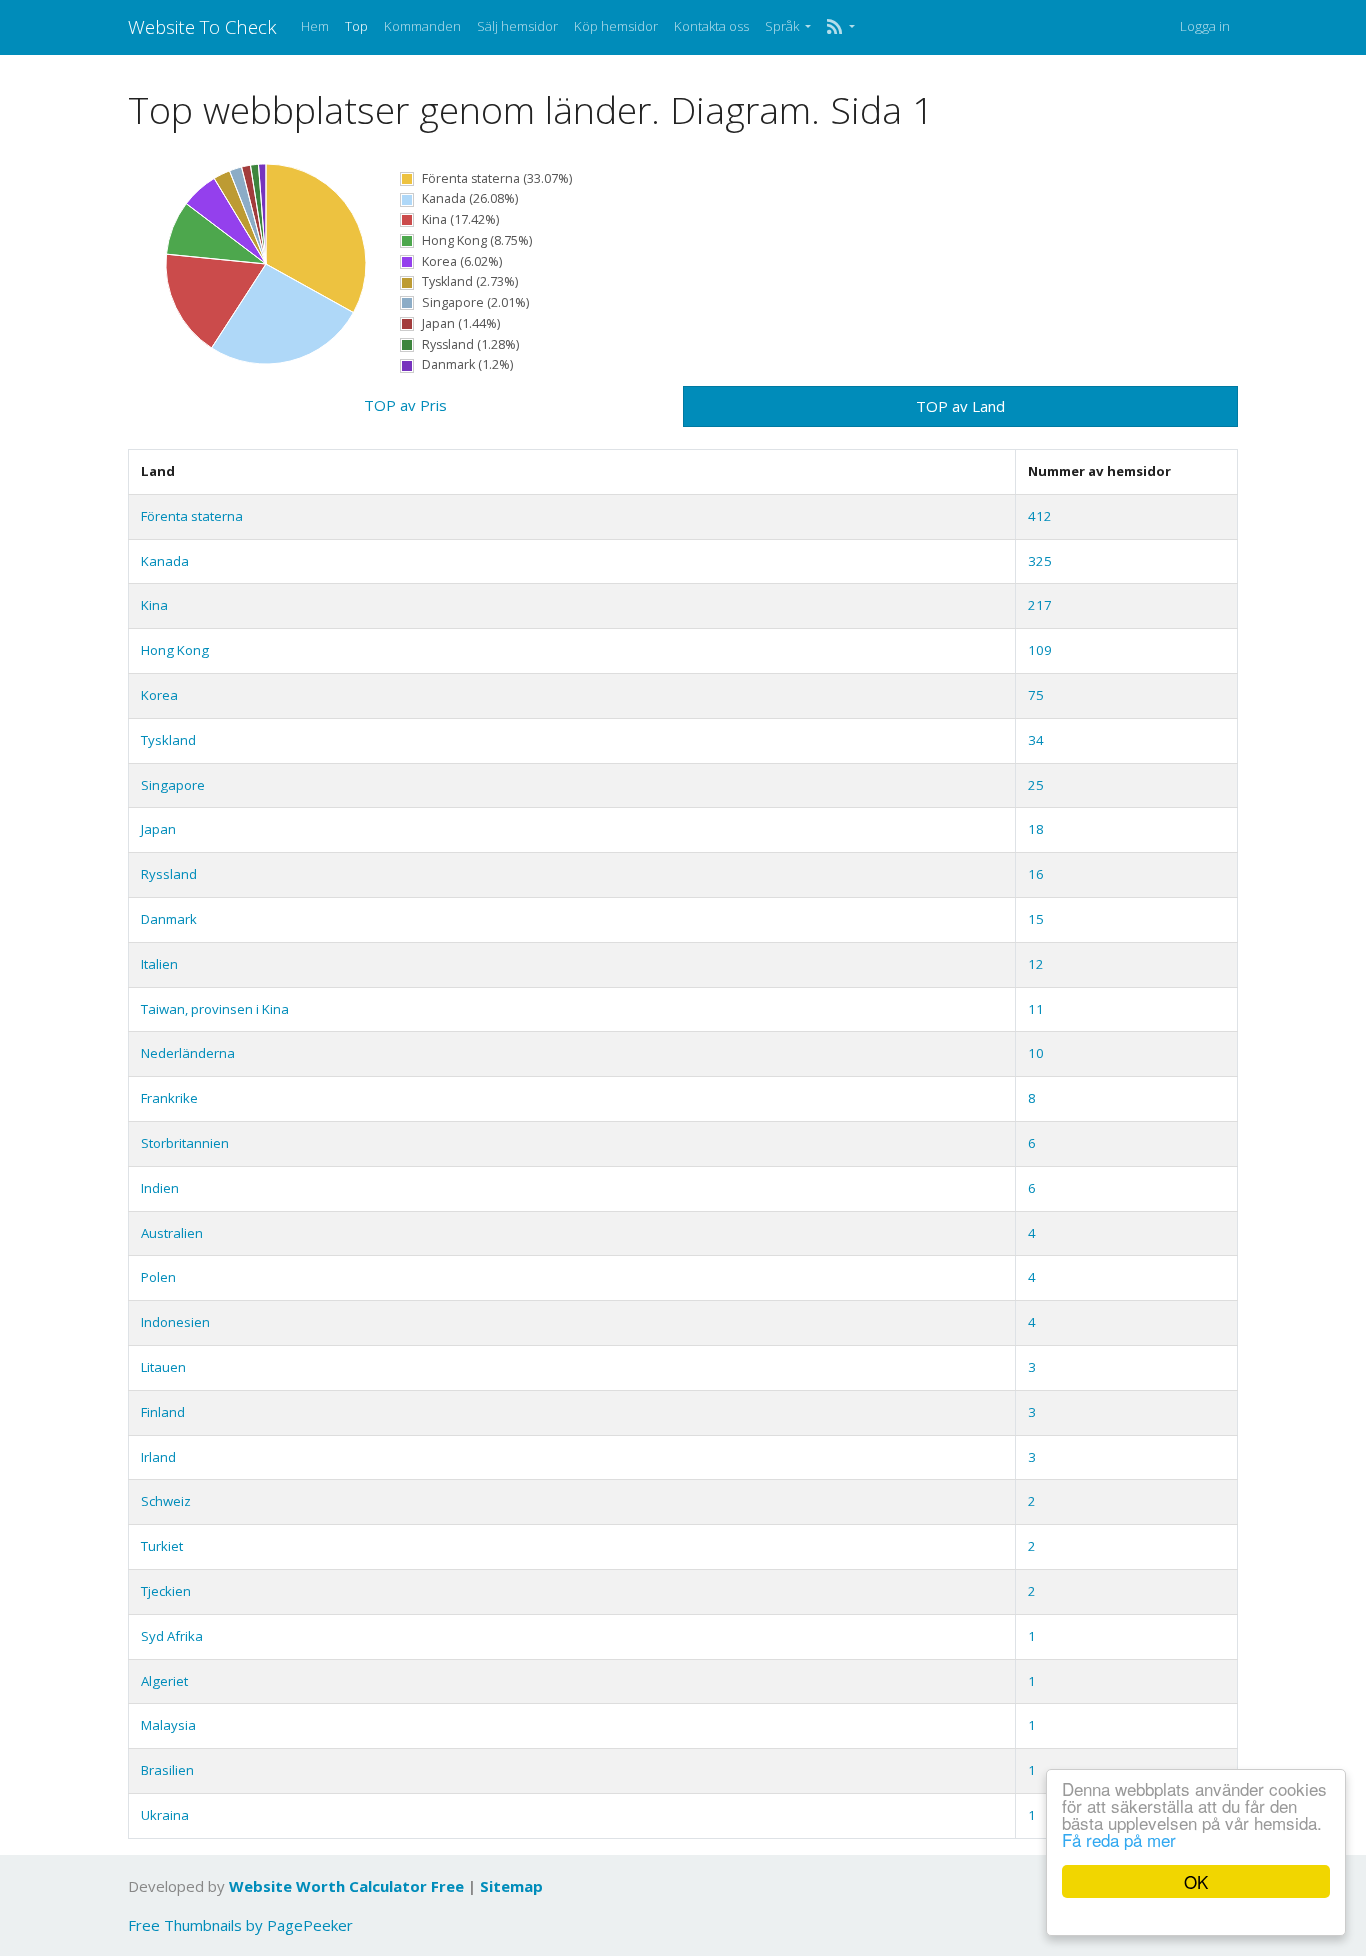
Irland (158, 1457)
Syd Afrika (172, 1636)
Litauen (163, 1367)
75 (1036, 695)
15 (1036, 919)
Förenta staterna (192, 516)
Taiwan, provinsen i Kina (215, 1009)
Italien (159, 964)
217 (1040, 605)
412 (1040, 516)
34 (1036, 740)
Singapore (173, 785)
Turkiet (162, 1546)
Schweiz (166, 1501)
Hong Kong (175, 650)
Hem (315, 26)
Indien (160, 1188)
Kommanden (422, 26)
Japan (158, 829)
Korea (159, 695)
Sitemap (511, 1886)
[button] (840, 27)
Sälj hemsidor (517, 26)
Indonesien (175, 1322)
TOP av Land (960, 406)
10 (1036, 1053)
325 (1040, 561)
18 (1036, 829)
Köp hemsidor (616, 26)
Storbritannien (185, 1143)
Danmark (169, 919)
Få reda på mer (1119, 1839)
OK (1196, 1881)
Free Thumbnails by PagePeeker (240, 1925)
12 (1036, 964)
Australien (172, 1233)
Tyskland (168, 740)
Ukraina (165, 1815)
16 (1036, 874)
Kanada (165, 561)
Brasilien (167, 1770)
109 (1040, 650)
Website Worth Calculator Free (346, 1886)
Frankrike (169, 1098)
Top (356, 26)
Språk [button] (783, 26)
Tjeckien (166, 1591)
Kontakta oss (711, 26)
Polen (158, 1277)
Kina (154, 605)
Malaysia (168, 1725)
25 (1036, 785)
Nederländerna (188, 1053)
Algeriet (164, 1681)
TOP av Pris (405, 405)
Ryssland (169, 874)
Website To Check (202, 26)
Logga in (1205, 26)
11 (1036, 1009)
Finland (163, 1412)
